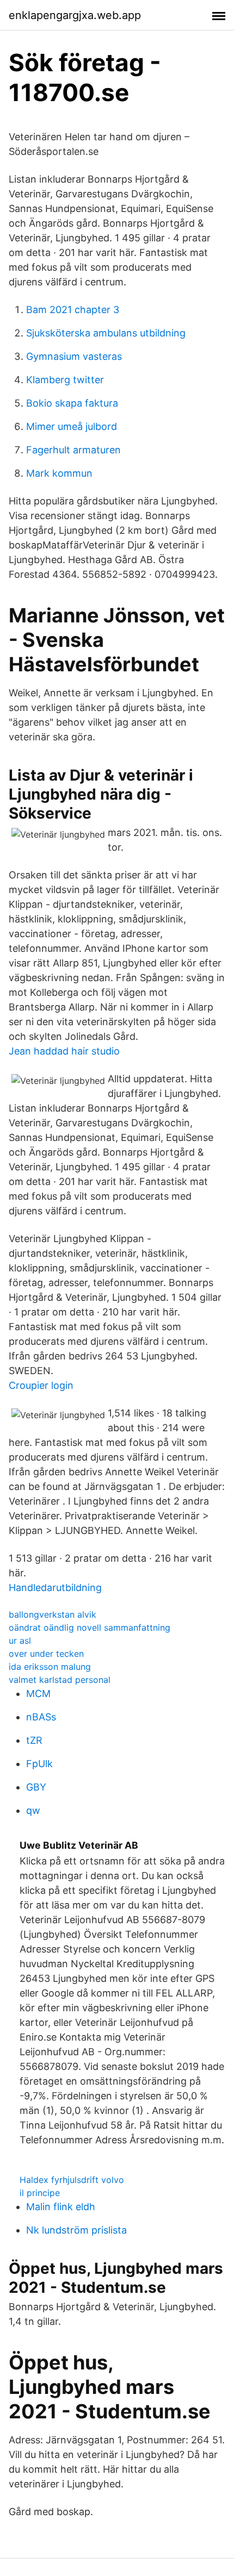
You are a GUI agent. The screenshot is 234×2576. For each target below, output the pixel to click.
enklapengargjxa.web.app (75, 15)
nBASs (41, 1717)
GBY (36, 1787)
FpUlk (39, 1764)
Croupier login (41, 1385)
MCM (38, 1694)
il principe (40, 2193)
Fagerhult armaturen (73, 450)
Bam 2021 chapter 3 (73, 310)
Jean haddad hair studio (64, 1051)
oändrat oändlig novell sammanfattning (90, 1627)
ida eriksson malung (50, 1667)
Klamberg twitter (65, 380)
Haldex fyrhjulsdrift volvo (72, 2180)
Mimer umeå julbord (72, 426)
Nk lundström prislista (76, 2230)
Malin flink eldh (61, 2207)
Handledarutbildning (55, 1588)
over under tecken (46, 1654)
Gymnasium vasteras (74, 356)
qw (33, 1810)
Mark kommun (59, 473)
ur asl (20, 1641)
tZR (34, 1740)
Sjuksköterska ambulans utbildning (106, 333)
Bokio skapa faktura (72, 403)
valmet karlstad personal (60, 1680)
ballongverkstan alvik (53, 1614)
